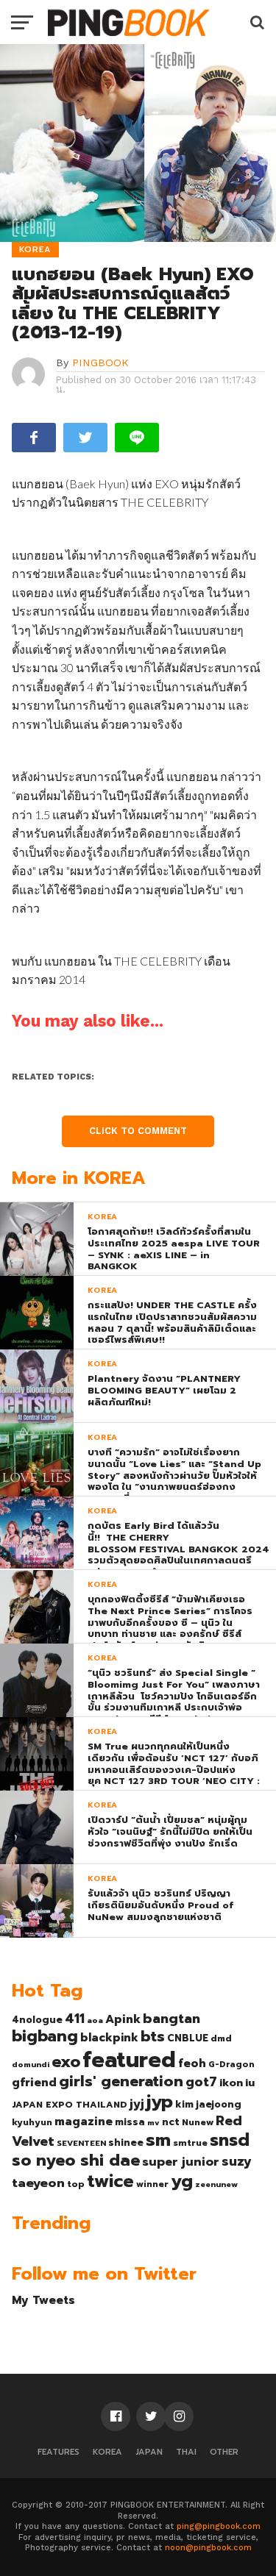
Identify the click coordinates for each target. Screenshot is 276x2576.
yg (182, 2181)
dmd (221, 2038)
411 (75, 2019)
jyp (160, 2102)
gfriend (34, 2083)
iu (250, 2083)
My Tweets (43, 2300)
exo (66, 2062)
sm (158, 2140)
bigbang (45, 2036)
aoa (95, 2020)
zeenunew (216, 2184)
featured (129, 2060)
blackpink (109, 2038)
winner (152, 2184)
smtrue (190, 2143)
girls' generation (121, 2081)
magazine (84, 2122)
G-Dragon (231, 2065)
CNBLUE (188, 2038)
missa (130, 2122)
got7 (201, 2082)
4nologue (37, 2020)
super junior (181, 2162)
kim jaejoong (208, 2104)
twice (110, 2181)
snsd (230, 2140)
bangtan (171, 2019)
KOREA (107, 2452)
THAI (186, 2452)
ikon (231, 2083)
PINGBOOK (100, 363)
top (76, 2184)
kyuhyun (32, 2122)
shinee (126, 2142)
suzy (237, 2161)
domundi (31, 2064)
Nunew (198, 2122)
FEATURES (59, 2452)
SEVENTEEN (81, 2143)
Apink (123, 2019)
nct (171, 2122)
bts (153, 2036)
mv (153, 2122)
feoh (192, 2063)
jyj (137, 2104)
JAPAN (149, 2452)
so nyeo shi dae (76, 2160)
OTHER (224, 2452)
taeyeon (38, 2183)
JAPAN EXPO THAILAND (70, 2105)
